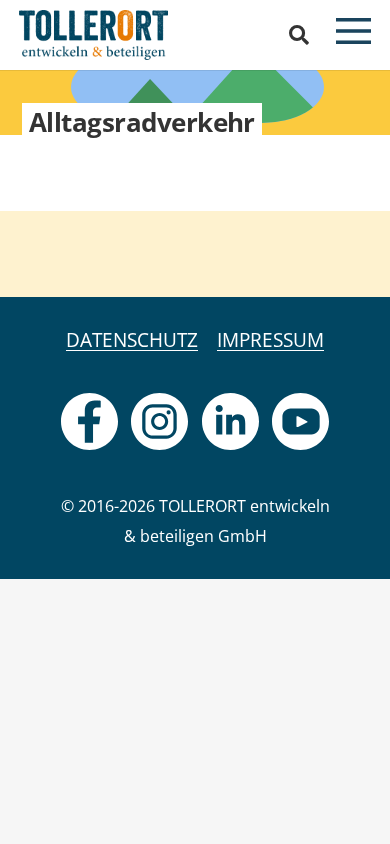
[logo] (93, 35)
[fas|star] (89, 421)
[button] (299, 35)
